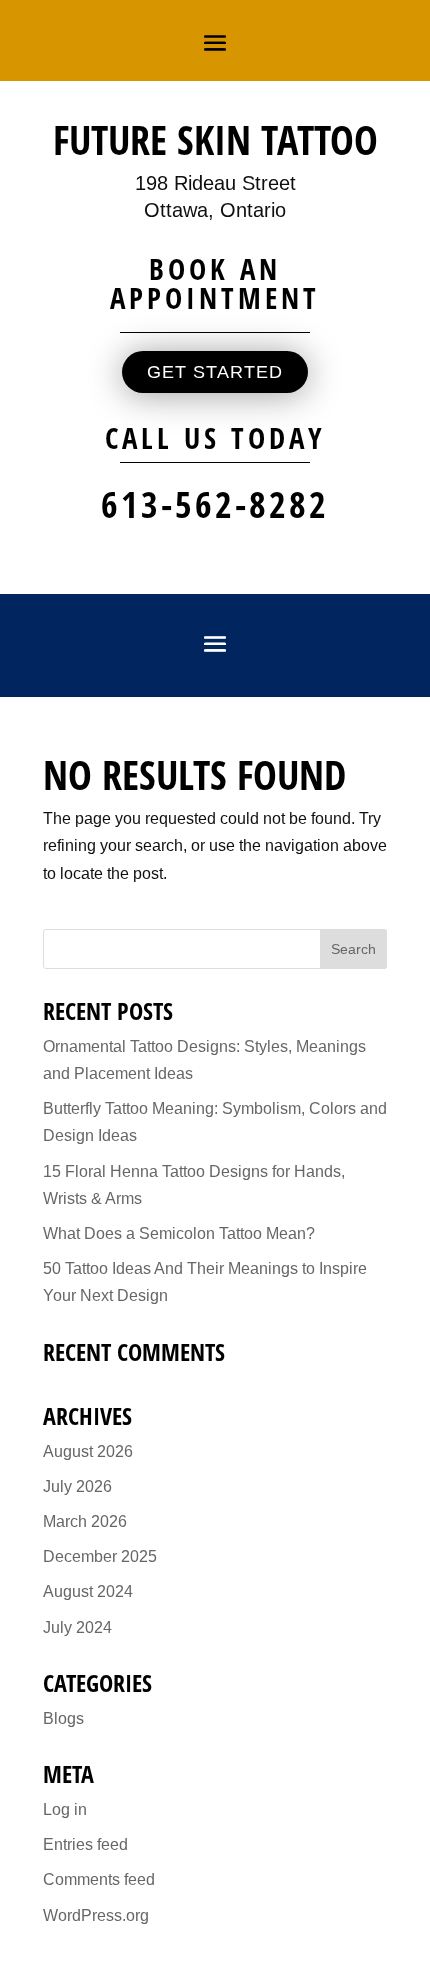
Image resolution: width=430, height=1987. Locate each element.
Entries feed (85, 1844)
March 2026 (85, 1521)
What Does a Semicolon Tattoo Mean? (179, 1233)
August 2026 (88, 1451)
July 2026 (77, 1486)
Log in (65, 1809)
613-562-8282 (215, 504)
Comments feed (99, 1879)
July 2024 (77, 1627)
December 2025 (100, 1556)
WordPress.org (96, 1915)
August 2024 (88, 1591)
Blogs (63, 1718)
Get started (215, 372)
